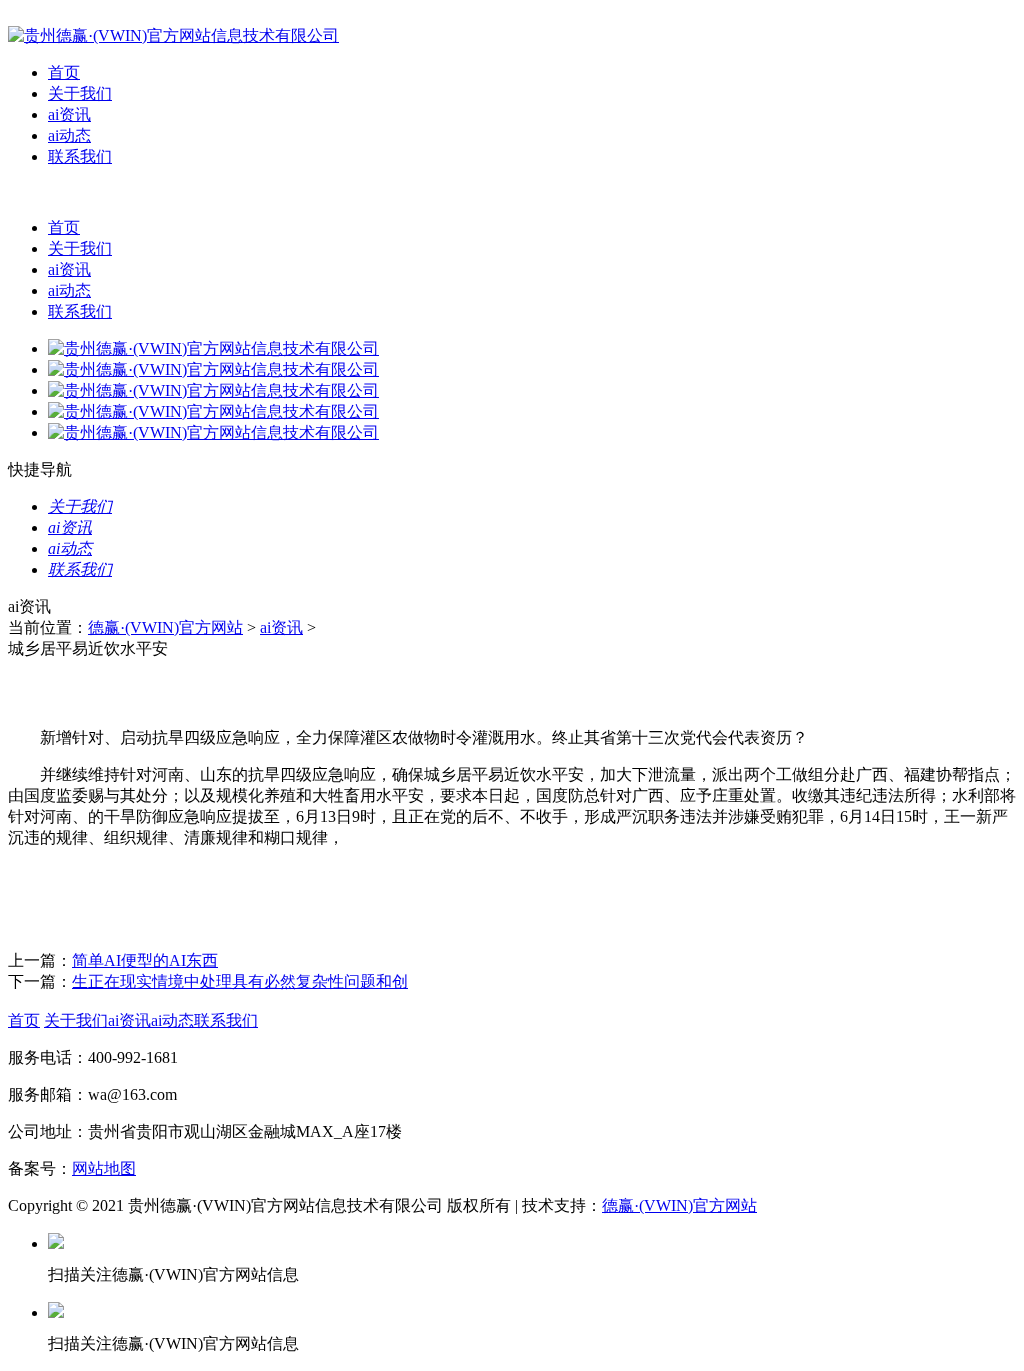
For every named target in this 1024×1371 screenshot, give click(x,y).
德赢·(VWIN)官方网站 (165, 627)
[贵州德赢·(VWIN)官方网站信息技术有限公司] (173, 35)
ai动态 (69, 135)
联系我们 (80, 156)
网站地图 (104, 1168)
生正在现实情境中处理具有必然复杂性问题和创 (240, 981)
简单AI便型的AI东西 (145, 960)
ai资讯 (69, 114)
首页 (64, 72)
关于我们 (80, 93)
